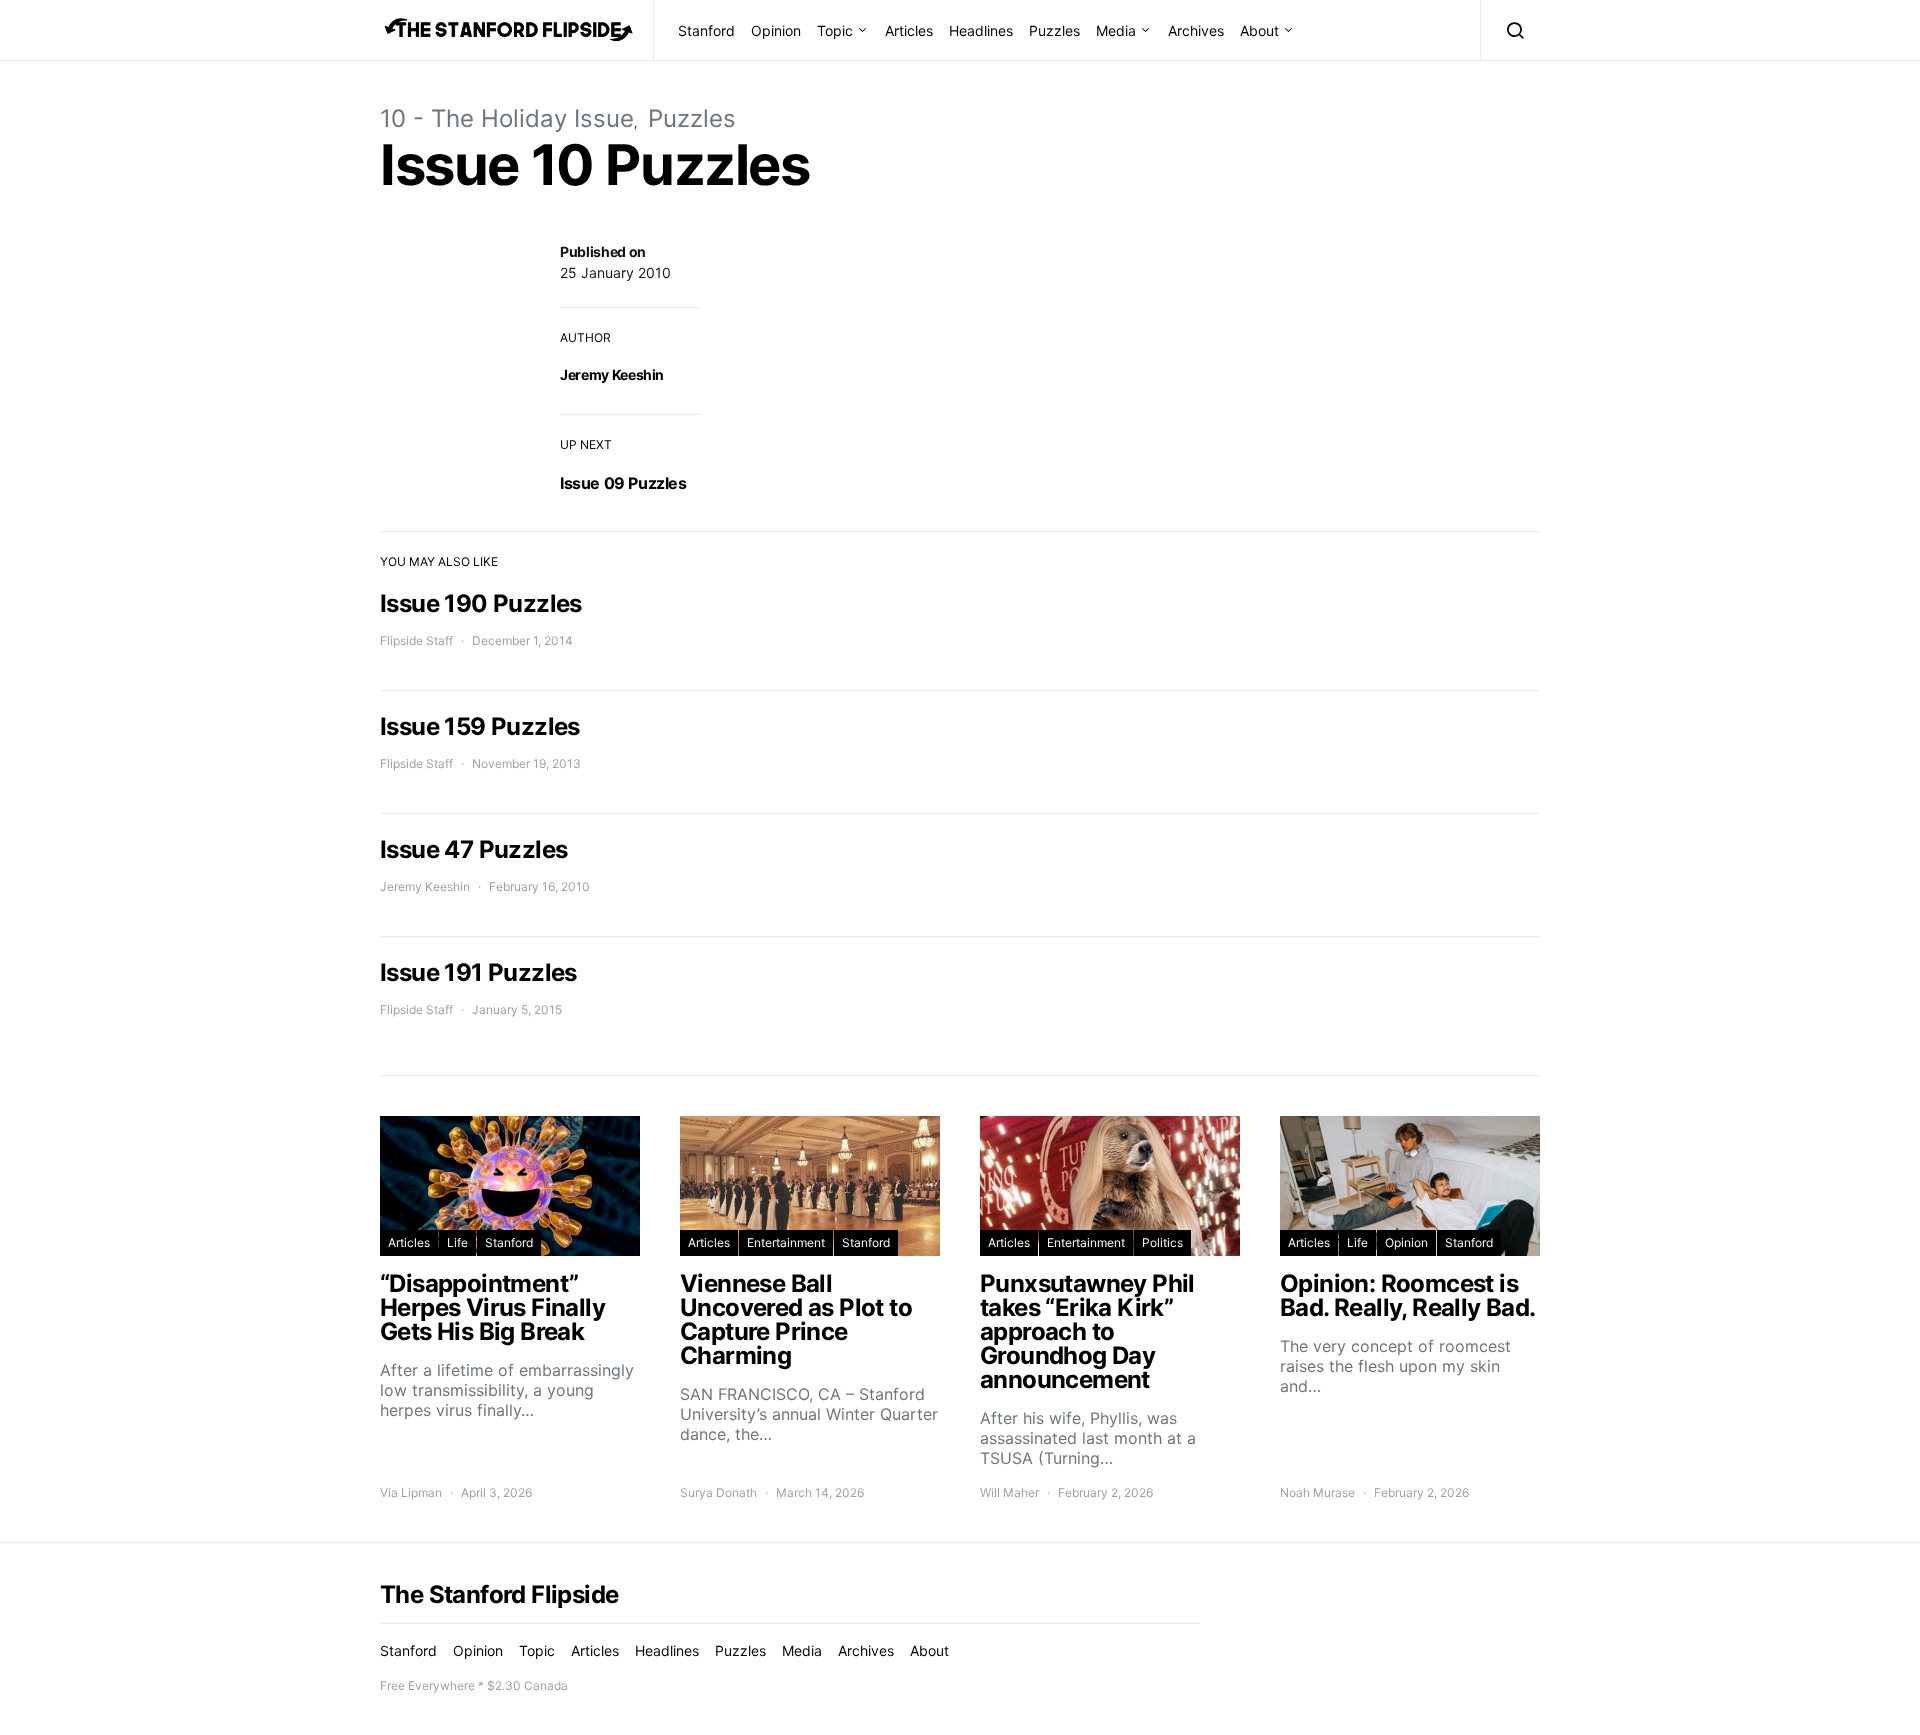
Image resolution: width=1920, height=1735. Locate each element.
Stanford (706, 30)
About (1259, 30)
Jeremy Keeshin (612, 374)
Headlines (981, 30)
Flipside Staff (416, 640)
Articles (909, 30)
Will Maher (1009, 1492)
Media (1116, 30)
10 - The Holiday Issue (507, 118)
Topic (835, 30)
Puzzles (1054, 30)
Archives (1196, 30)
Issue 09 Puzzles (623, 483)
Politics (1162, 1242)
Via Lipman (411, 1492)
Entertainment (786, 1242)
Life (457, 1242)
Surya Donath (718, 1492)
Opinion (776, 30)
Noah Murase (1317, 1492)
